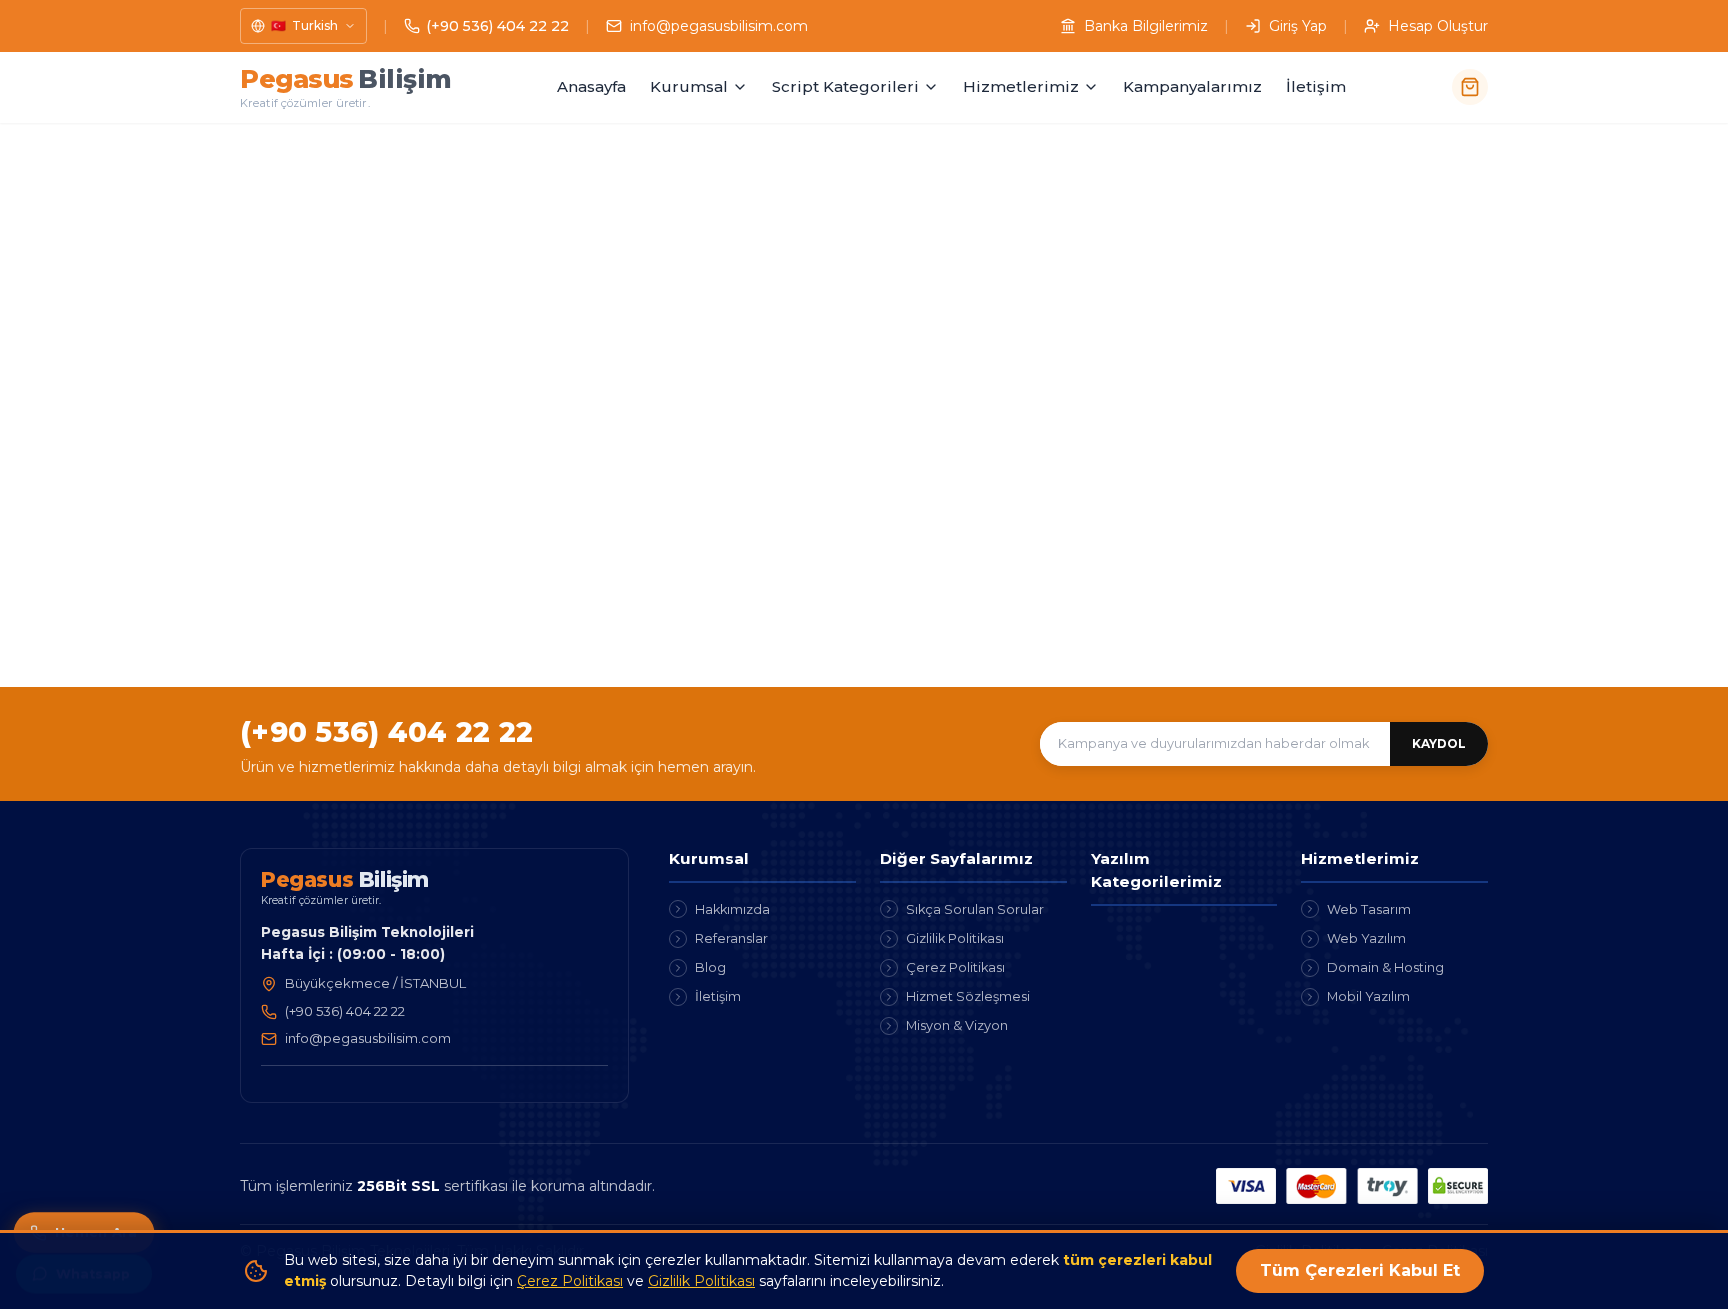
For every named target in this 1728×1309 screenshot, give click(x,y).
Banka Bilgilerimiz (1146, 26)
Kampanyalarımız (1192, 86)
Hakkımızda (732, 909)
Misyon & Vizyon (957, 1025)
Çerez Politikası (955, 967)
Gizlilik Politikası (955, 938)
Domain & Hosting (1385, 967)
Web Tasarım (1369, 909)
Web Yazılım (1366, 938)
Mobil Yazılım (1368, 996)
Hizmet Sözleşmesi (968, 996)
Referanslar (731, 938)
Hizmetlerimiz (1021, 86)
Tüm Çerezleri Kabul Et (1360, 1270)
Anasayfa (591, 86)
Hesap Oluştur (1438, 26)
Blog (710, 967)
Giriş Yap (1298, 26)
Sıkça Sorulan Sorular (975, 909)
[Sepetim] (1470, 87)
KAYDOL (1439, 743)
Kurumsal (689, 86)
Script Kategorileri (845, 86)
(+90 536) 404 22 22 (386, 732)
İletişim (1316, 86)
